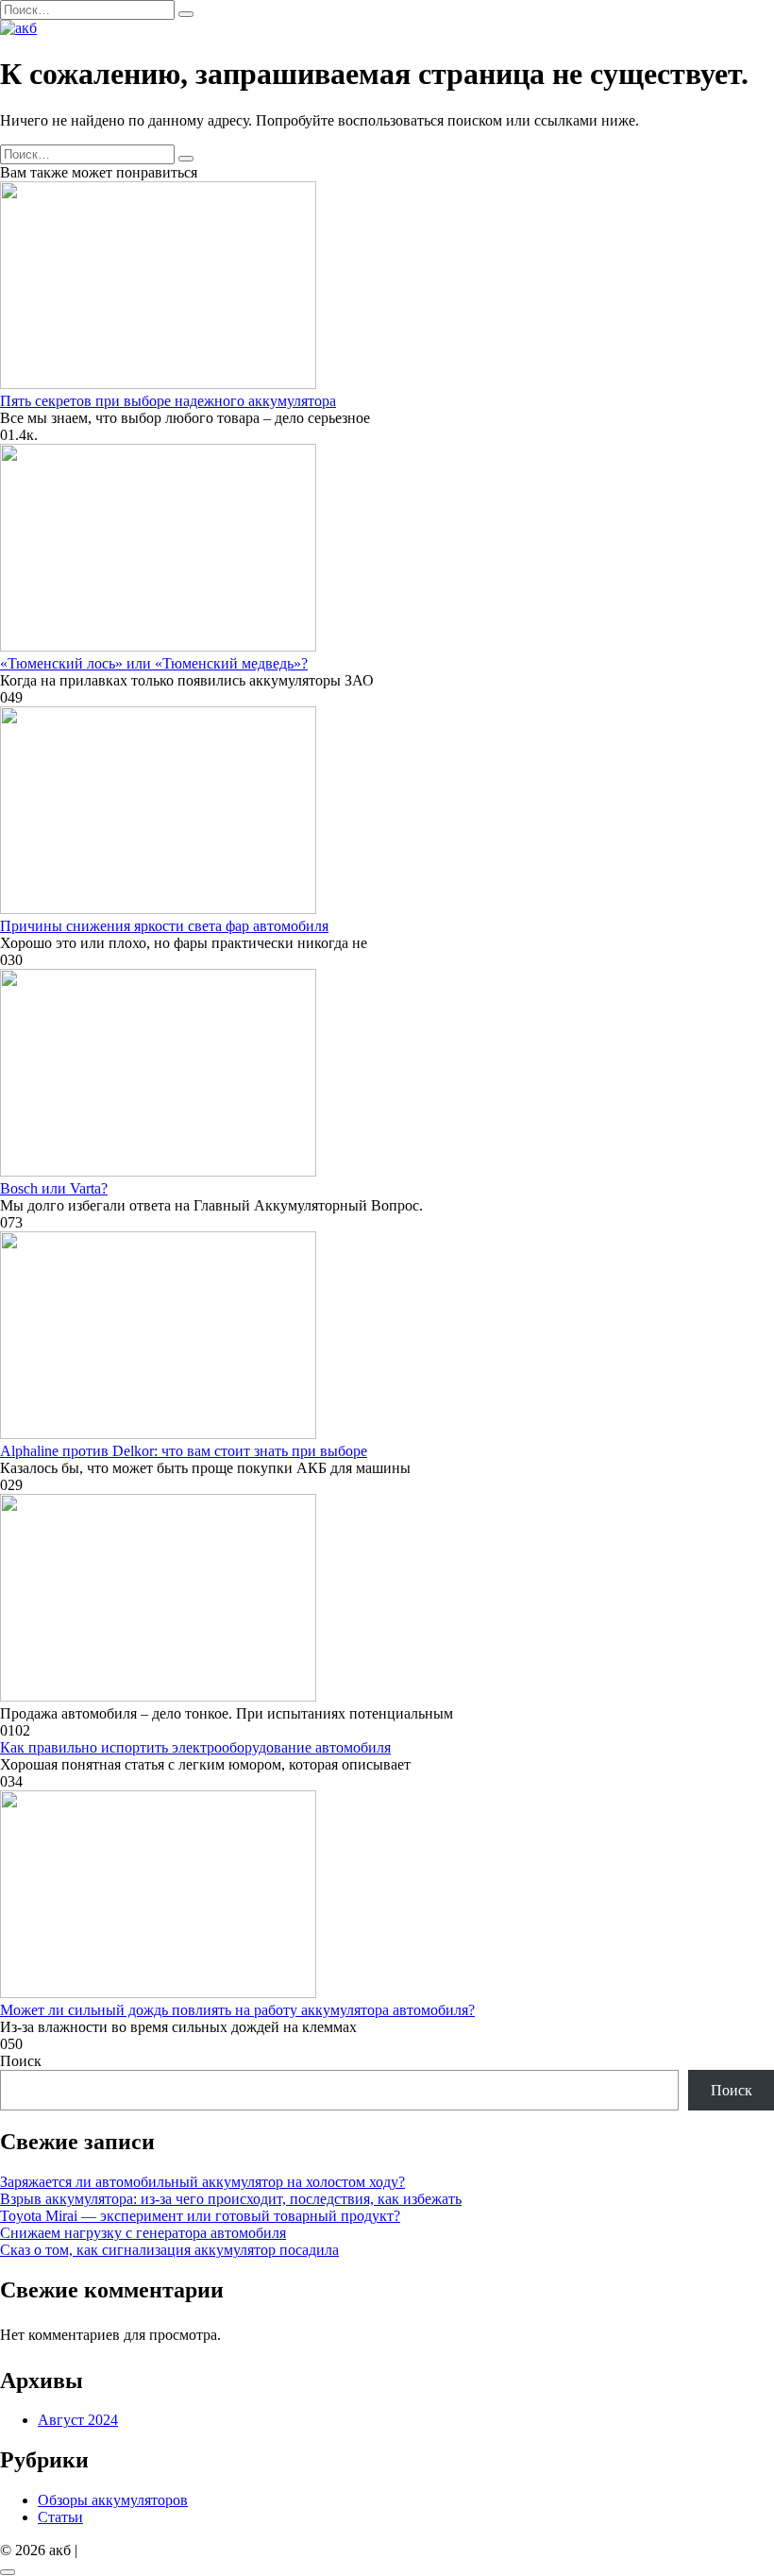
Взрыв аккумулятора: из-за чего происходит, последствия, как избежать (231, 2199)
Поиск (21, 2061)
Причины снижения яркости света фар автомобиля (164, 926)
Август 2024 (78, 2420)
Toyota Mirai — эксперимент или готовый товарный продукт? (200, 2216)
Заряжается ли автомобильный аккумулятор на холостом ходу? (202, 2182)
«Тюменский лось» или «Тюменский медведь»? (154, 663)
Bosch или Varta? (54, 1188)
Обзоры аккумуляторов (113, 2500)
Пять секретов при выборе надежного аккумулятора (168, 401)
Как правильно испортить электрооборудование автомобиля (195, 1747)
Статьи (60, 2517)
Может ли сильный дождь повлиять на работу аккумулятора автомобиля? (237, 2010)
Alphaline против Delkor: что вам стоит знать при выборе (184, 1451)
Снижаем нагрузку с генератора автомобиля (143, 2233)
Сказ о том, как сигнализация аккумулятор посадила (169, 2250)
